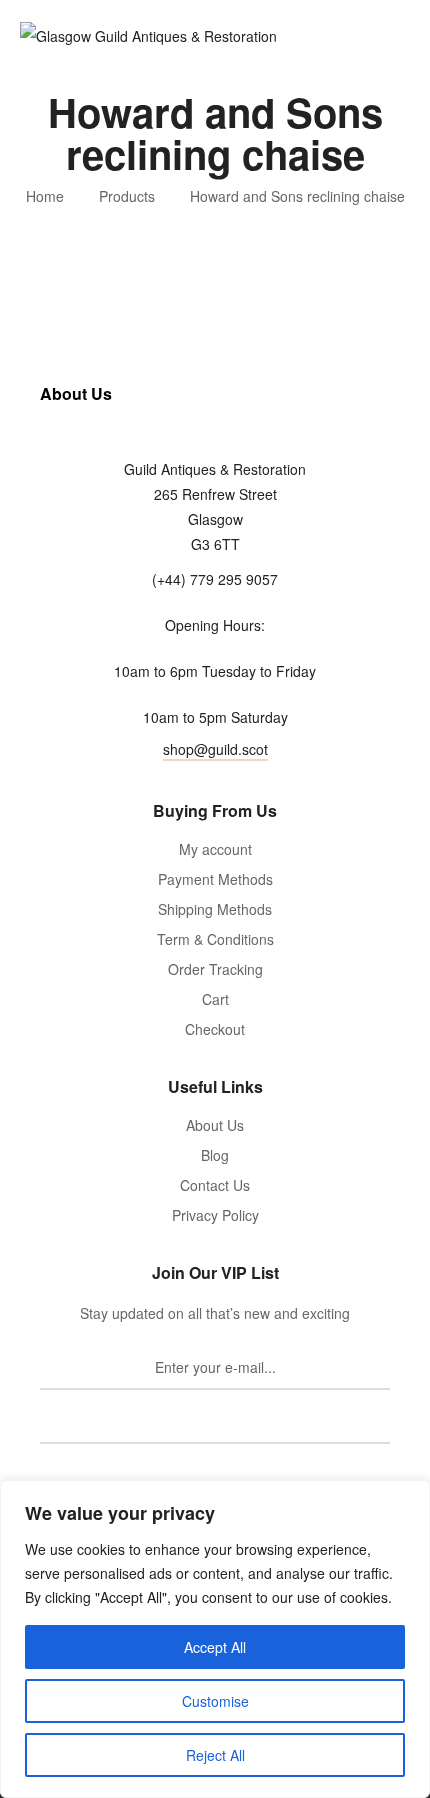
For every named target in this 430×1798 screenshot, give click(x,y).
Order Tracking (215, 969)
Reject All (215, 1755)
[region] (215, 1639)
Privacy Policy (215, 1215)
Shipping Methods (215, 909)
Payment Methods (215, 879)
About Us (215, 1125)
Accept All (215, 1647)
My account (215, 849)
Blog (215, 1155)
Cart (215, 999)
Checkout (215, 1029)
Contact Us (215, 1185)
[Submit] (215, 1422)
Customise (215, 1701)
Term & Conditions (215, 939)
